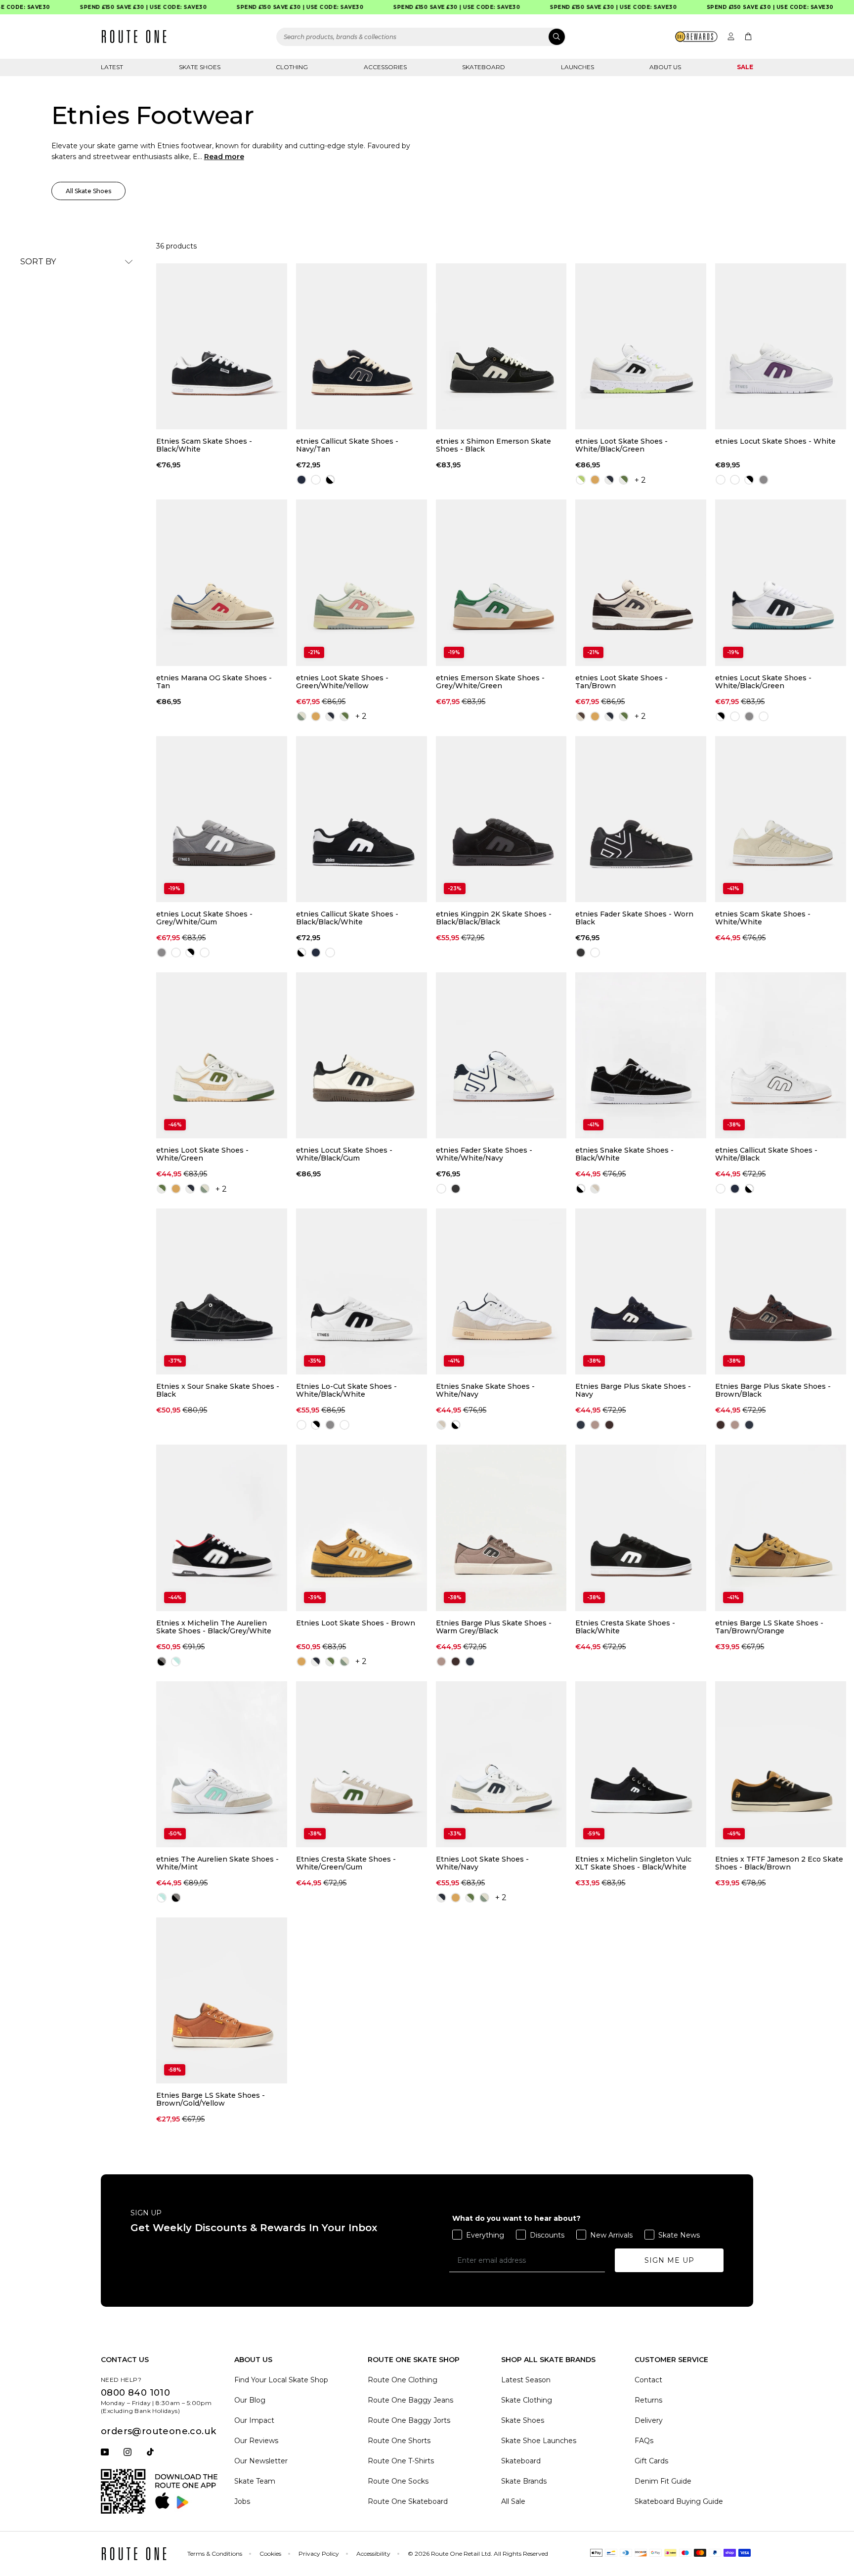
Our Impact (254, 2420)
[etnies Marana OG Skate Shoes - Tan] (222, 582)
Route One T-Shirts (401, 2461)
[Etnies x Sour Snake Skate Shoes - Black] (222, 1291)
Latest (112, 67)
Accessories (385, 67)
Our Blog (250, 2400)
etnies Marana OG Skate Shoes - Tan (214, 682)
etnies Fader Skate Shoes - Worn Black (634, 918)
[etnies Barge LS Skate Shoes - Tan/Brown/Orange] (781, 1528)
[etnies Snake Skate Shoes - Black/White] (641, 1055)
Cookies (270, 2554)
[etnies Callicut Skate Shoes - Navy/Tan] (362, 346)
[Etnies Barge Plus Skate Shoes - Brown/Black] (781, 1291)
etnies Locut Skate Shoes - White (775, 441)
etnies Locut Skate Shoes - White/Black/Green (763, 682)
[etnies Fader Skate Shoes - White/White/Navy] (501, 1055)
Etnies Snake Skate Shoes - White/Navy (485, 1390)
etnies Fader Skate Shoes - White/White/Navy (484, 1154)
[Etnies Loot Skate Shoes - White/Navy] (501, 1764)
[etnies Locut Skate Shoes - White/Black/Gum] (362, 1055)
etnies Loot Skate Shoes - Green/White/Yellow (342, 682)
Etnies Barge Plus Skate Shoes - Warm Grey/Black (494, 1627)
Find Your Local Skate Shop (281, 2380)
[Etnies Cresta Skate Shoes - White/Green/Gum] (362, 1764)
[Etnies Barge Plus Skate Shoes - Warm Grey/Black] (501, 1528)
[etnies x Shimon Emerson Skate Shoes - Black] (501, 346)
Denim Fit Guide (663, 2481)
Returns (648, 2400)
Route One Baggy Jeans (410, 2400)
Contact (648, 2380)
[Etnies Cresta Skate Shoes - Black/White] (641, 1528)
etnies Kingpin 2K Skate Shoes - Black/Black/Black (494, 918)
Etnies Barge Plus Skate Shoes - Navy (633, 1390)
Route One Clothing (403, 2380)
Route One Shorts (399, 2441)
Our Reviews (256, 2441)
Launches (577, 67)
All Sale (513, 2501)
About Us (665, 67)
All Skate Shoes (88, 191)
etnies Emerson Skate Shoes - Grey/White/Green (490, 682)
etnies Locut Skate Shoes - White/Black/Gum (344, 1154)
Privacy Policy (319, 2554)
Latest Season (526, 2380)
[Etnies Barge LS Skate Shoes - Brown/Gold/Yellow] (222, 2000)
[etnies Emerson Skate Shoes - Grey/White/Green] (501, 582)
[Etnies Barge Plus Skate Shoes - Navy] (641, 1291)
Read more (224, 157)
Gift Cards (651, 2461)
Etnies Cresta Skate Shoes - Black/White (625, 1627)
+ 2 (640, 480)
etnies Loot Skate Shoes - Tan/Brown (621, 682)
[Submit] (557, 37)
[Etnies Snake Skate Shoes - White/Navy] (501, 1291)
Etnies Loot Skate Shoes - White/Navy (482, 1863)
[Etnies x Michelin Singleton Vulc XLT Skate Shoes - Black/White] (641, 1764)
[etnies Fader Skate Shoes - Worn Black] (641, 819)
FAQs (644, 2441)
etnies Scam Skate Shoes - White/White (763, 918)
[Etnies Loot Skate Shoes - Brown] (362, 1528)
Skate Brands (524, 2481)
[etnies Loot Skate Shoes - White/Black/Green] (641, 346)
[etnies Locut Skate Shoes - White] (781, 346)
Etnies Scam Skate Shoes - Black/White (204, 445)
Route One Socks (398, 2481)
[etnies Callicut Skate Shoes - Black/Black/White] (362, 819)
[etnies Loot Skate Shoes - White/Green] (222, 1055)
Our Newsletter (261, 2461)
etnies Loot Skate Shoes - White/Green (202, 1154)
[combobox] (421, 37)
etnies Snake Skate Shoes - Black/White (624, 1154)
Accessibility (373, 2554)
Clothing (292, 67)
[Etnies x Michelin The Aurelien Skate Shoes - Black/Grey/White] (222, 1528)
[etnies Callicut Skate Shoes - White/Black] (781, 1055)
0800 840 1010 (135, 2393)
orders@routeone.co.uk (158, 2431)
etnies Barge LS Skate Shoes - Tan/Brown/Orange (769, 1627)
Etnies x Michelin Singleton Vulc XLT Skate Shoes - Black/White (633, 1863)
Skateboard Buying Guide (679, 2501)
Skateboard (484, 67)
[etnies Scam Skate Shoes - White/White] (781, 819)
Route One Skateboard (408, 2501)
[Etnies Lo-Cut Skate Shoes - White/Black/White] (362, 1291)
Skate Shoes (200, 67)
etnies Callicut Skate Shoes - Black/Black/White (347, 918)
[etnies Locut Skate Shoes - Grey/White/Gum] (222, 819)
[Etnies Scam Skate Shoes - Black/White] (222, 346)
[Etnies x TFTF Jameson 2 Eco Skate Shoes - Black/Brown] (781, 1764)
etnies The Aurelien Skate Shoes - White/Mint (217, 1863)
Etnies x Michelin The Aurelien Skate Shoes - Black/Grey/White (214, 1627)
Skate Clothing (527, 2400)
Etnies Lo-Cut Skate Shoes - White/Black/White (346, 1390)
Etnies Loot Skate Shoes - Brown (356, 1623)
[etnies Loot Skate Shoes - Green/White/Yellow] (362, 582)
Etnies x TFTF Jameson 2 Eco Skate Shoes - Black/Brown (779, 1863)
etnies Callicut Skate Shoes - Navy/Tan (347, 445)
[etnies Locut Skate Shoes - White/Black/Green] (781, 582)
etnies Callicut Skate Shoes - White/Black (766, 1154)
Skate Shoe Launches (539, 2441)
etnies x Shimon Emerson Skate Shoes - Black (493, 445)
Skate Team (255, 2481)
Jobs (242, 2501)
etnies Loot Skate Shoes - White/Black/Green (621, 445)
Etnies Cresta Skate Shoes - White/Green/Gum (346, 1863)
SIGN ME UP (669, 2260)
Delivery (649, 2420)
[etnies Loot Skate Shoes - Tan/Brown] (641, 582)
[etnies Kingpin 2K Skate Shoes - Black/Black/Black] (501, 819)
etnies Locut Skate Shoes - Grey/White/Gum (204, 918)
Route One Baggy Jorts (409, 2420)
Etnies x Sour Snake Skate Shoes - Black (218, 1390)
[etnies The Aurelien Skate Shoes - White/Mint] (222, 1764)
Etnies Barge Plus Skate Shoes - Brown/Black (773, 1390)
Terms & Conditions (215, 2554)
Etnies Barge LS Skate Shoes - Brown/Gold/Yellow (211, 2099)
